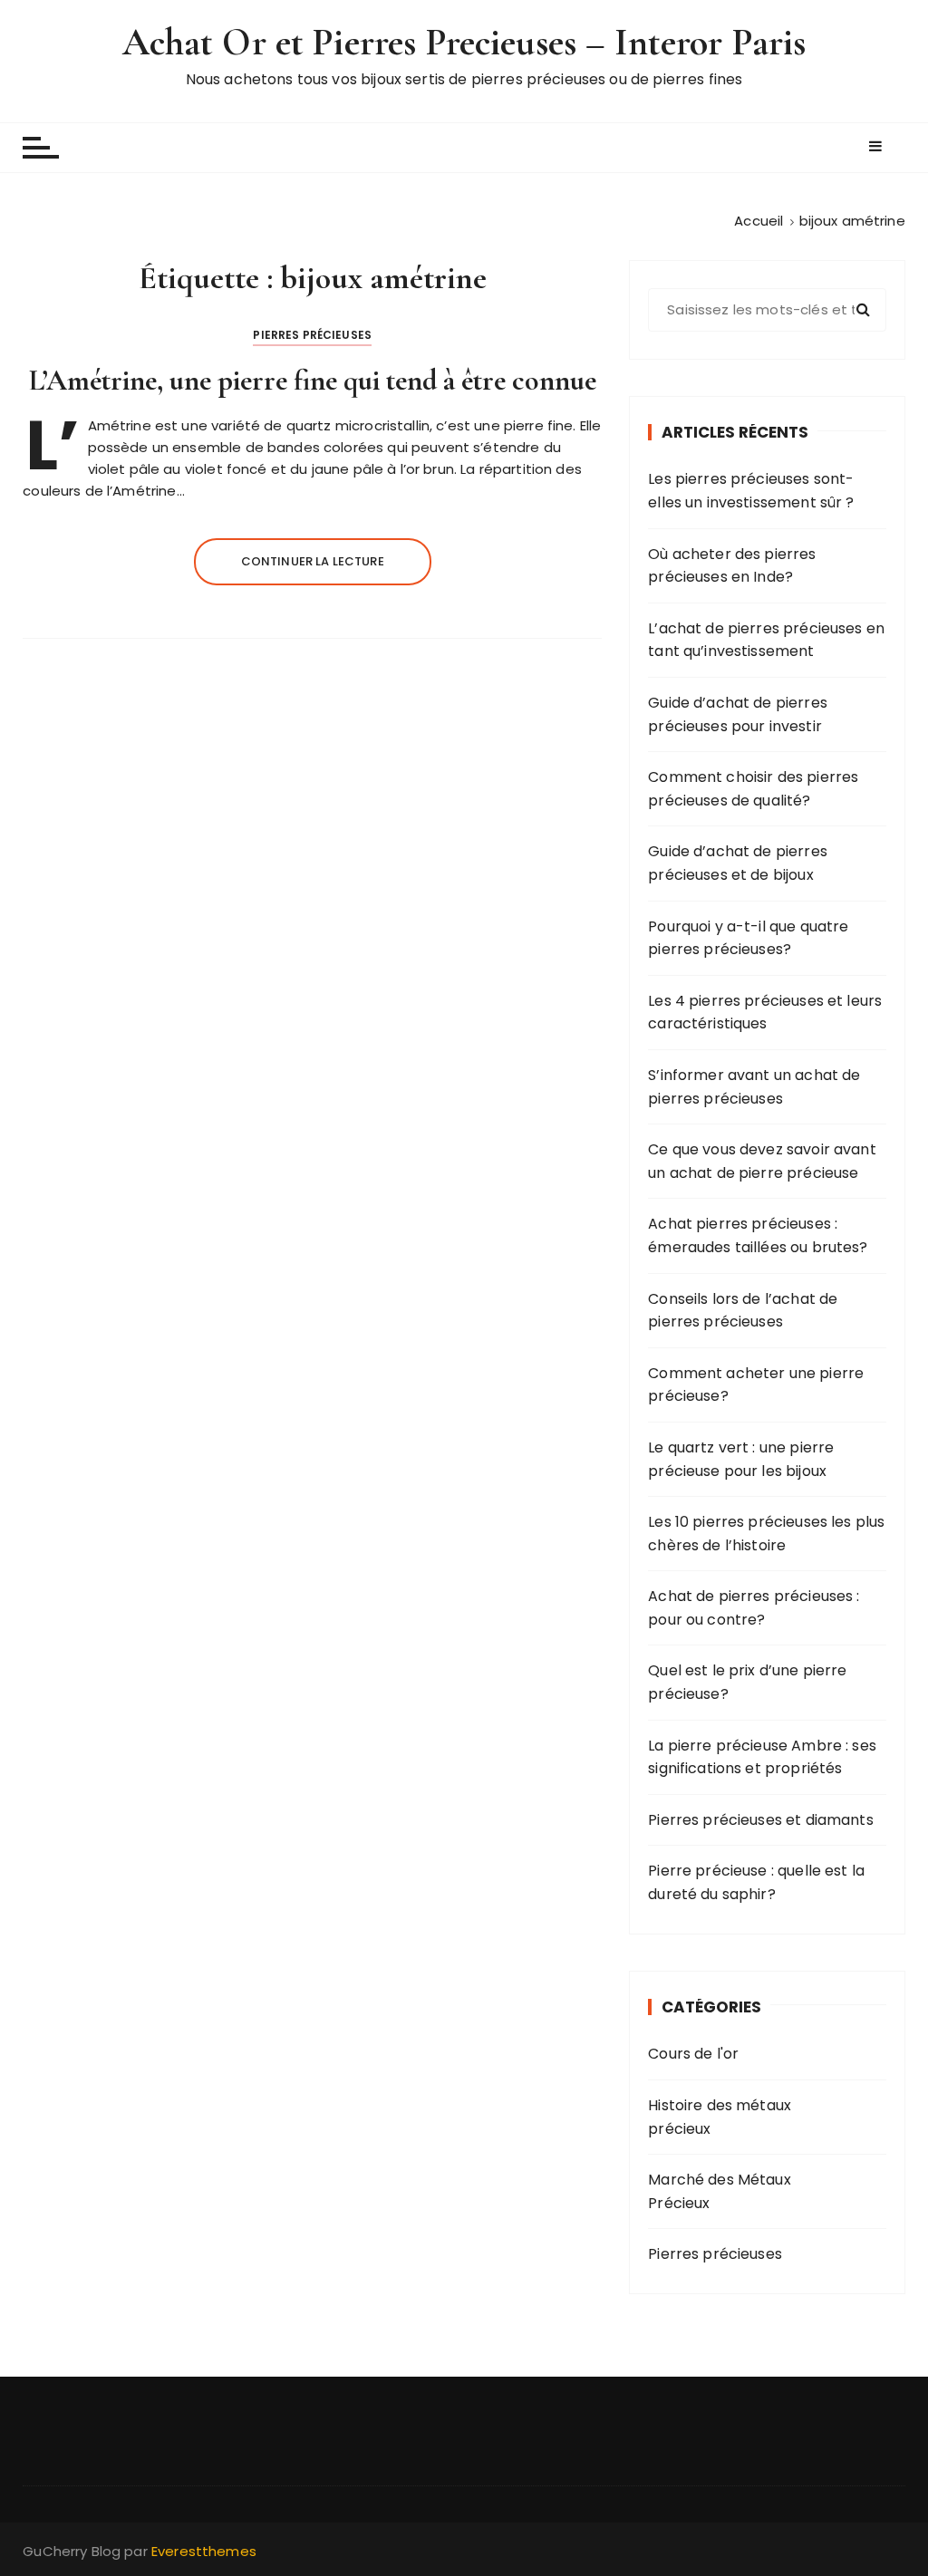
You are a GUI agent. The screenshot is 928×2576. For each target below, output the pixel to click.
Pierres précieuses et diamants (761, 1820)
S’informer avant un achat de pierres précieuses (754, 1087)
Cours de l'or (693, 2054)
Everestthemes (204, 2551)
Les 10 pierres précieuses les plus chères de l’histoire (766, 1534)
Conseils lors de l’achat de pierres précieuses (743, 1311)
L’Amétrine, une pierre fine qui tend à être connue (313, 380)
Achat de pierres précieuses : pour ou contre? (754, 1608)
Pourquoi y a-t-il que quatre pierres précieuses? (748, 938)
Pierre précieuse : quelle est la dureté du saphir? (756, 1882)
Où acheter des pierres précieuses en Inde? (732, 566)
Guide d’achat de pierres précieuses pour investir (738, 714)
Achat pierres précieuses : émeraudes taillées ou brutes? (758, 1235)
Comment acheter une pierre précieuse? (756, 1385)
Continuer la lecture (313, 561)
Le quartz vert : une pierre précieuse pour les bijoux (741, 1459)
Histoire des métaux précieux (720, 2117)
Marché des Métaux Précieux (720, 2191)
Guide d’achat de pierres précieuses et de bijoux (738, 863)
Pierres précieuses (312, 335)
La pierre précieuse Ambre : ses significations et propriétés (762, 1757)
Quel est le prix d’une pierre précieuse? (747, 1682)
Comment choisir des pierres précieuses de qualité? (753, 789)
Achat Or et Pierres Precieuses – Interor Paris (464, 42)
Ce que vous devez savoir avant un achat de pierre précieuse (762, 1161)
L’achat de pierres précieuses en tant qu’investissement (766, 640)
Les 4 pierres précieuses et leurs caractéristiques (765, 1013)
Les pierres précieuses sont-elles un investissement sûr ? (751, 491)
